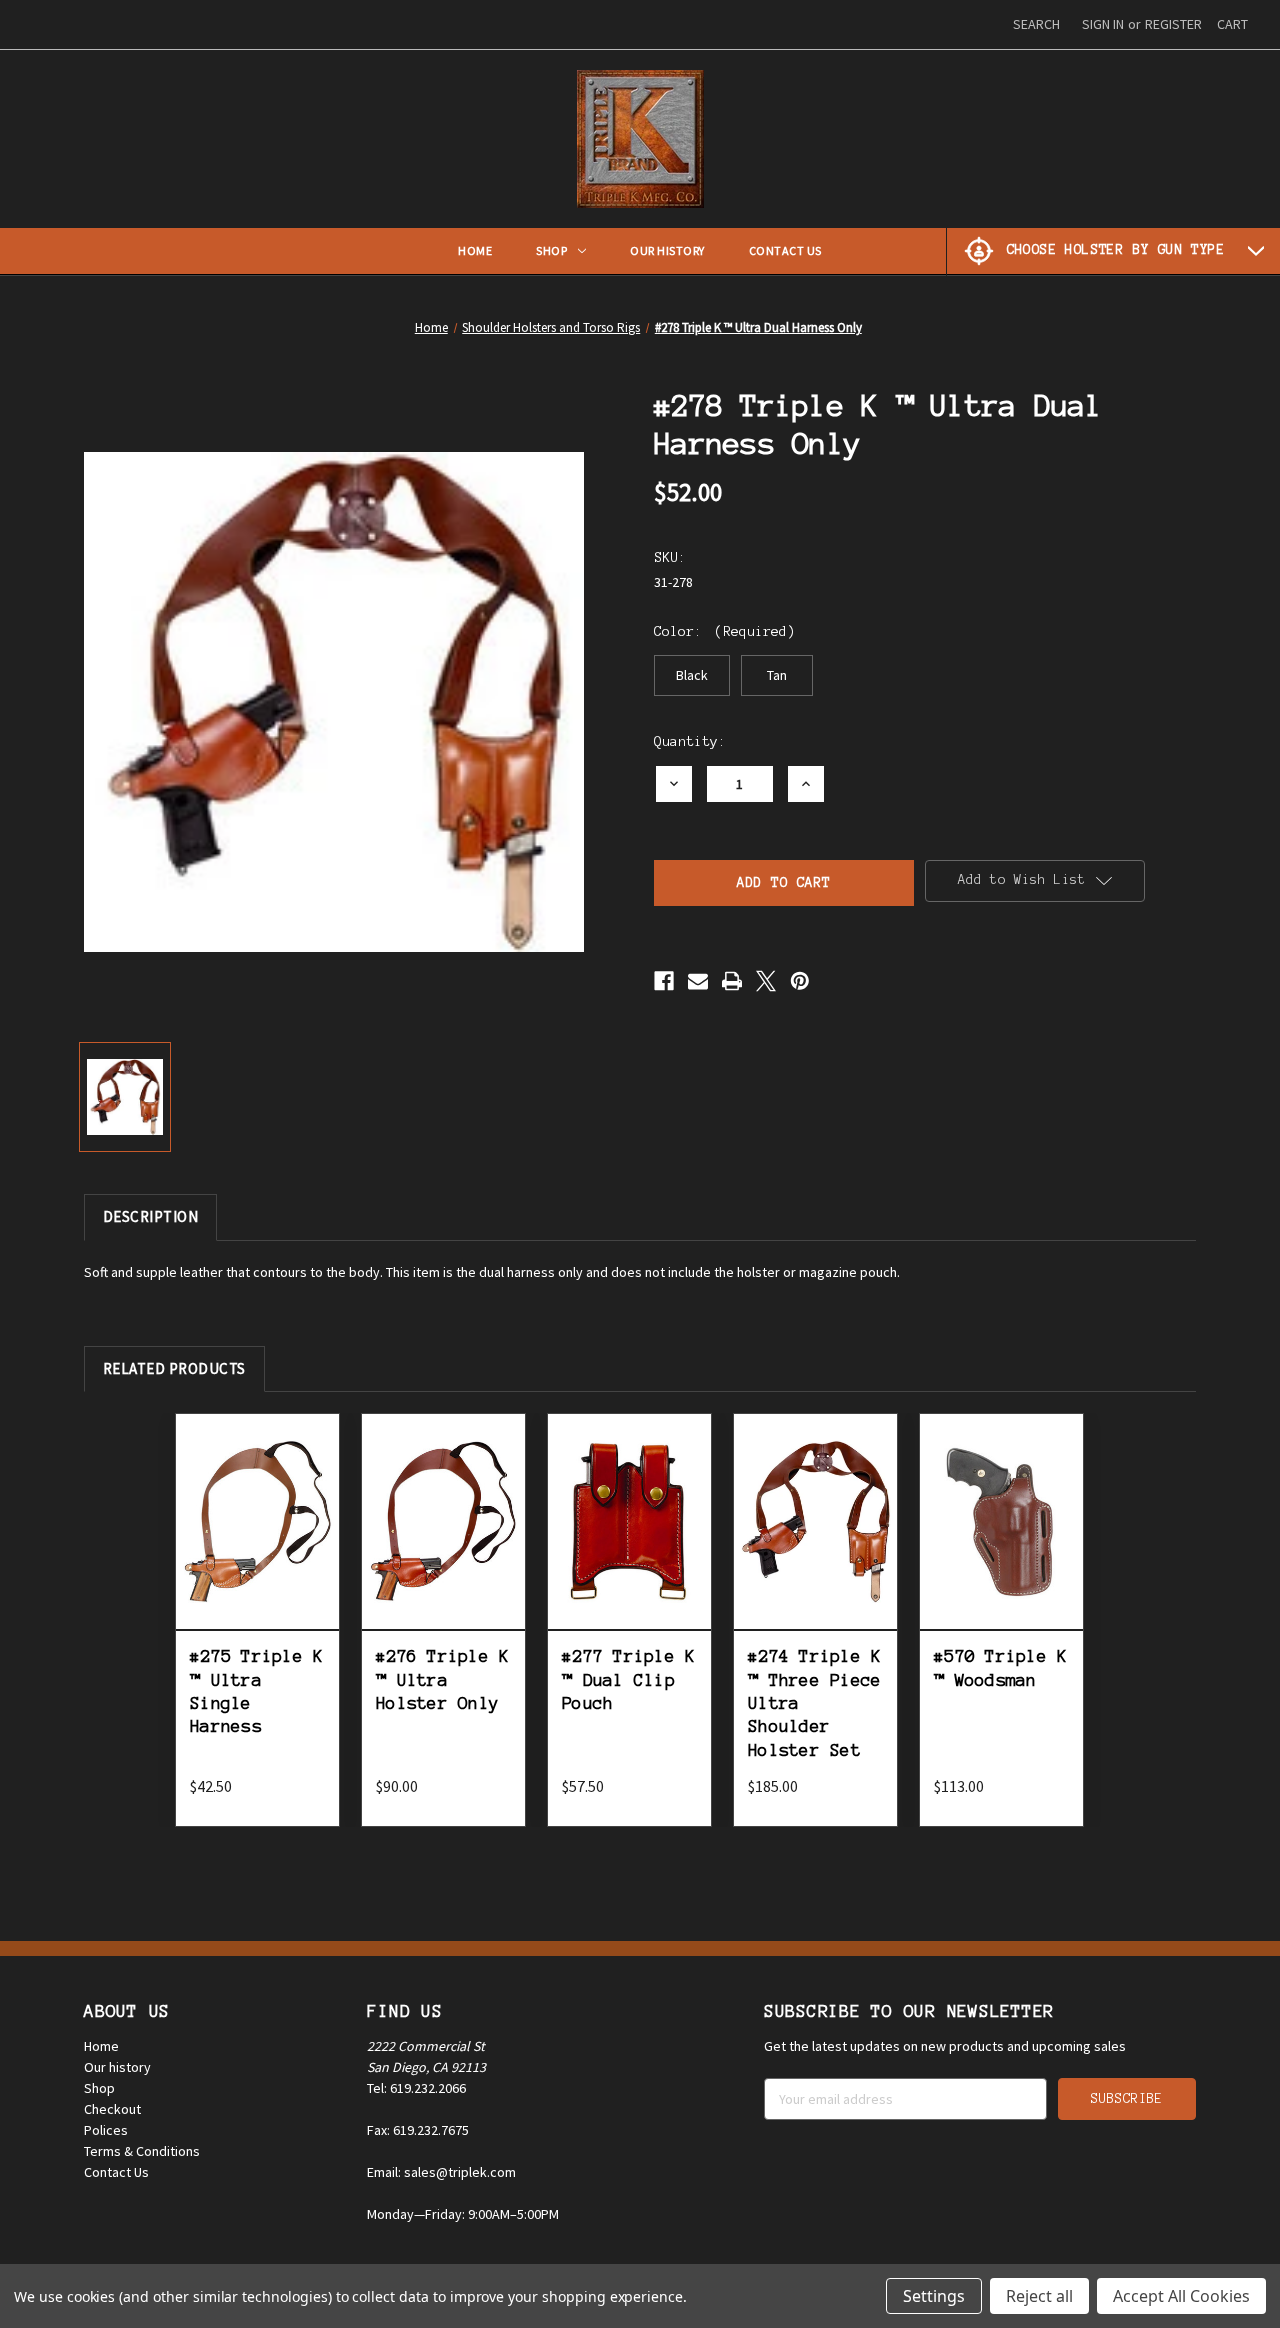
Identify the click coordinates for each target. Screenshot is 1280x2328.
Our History (667, 250)
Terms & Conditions (142, 2151)
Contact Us (785, 250)
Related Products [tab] (174, 1368)
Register (1173, 24)
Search (1036, 24)
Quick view (257, 1491)
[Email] (698, 981)
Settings (934, 2296)
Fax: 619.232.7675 (418, 2130)
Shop (551, 250)
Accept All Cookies (1181, 2296)
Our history (117, 2067)
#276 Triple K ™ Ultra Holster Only (442, 1679)
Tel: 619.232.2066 (416, 2088)
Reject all (1039, 2296)
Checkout (112, 2109)
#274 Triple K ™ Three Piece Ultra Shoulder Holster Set (814, 1703)
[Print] (732, 981)
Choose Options (257, 1543)
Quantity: (690, 741)
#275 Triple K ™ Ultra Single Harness (256, 1691)
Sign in (1103, 24)
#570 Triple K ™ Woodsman (1000, 1667)
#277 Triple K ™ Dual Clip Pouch (628, 1679)
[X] (766, 981)
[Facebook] (664, 981)
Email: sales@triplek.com (441, 2172)
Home (475, 250)
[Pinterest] (800, 981)
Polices (106, 2130)
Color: (724, 631)
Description (151, 1216)
